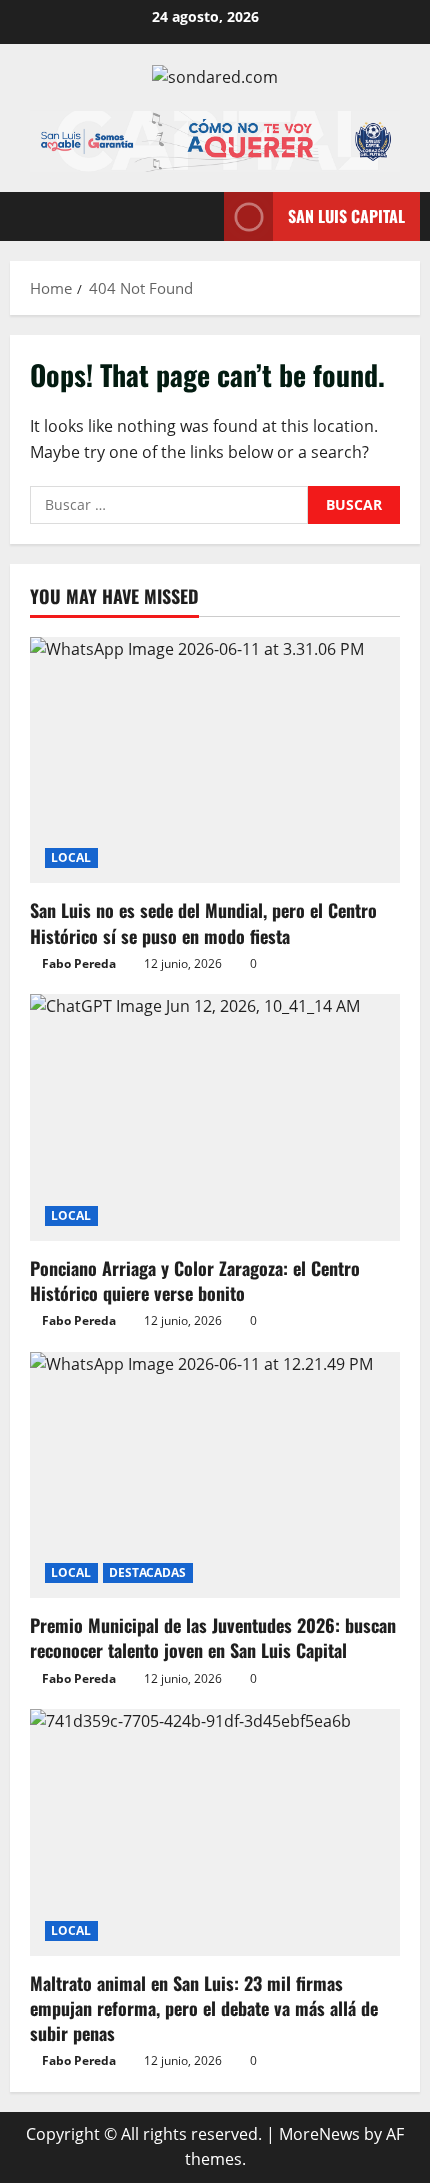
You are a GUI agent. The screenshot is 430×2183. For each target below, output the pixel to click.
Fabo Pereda (79, 963)
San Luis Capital (346, 216)
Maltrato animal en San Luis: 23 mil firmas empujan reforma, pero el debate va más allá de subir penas (204, 2008)
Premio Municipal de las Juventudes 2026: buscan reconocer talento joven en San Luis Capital (213, 1637)
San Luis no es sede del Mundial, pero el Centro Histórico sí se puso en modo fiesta (203, 922)
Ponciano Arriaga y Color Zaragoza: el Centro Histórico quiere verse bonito (195, 1280)
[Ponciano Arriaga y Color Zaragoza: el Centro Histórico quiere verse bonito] (215, 1117)
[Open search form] (199, 216)
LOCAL (71, 857)
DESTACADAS (148, 1572)
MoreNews (319, 2134)
